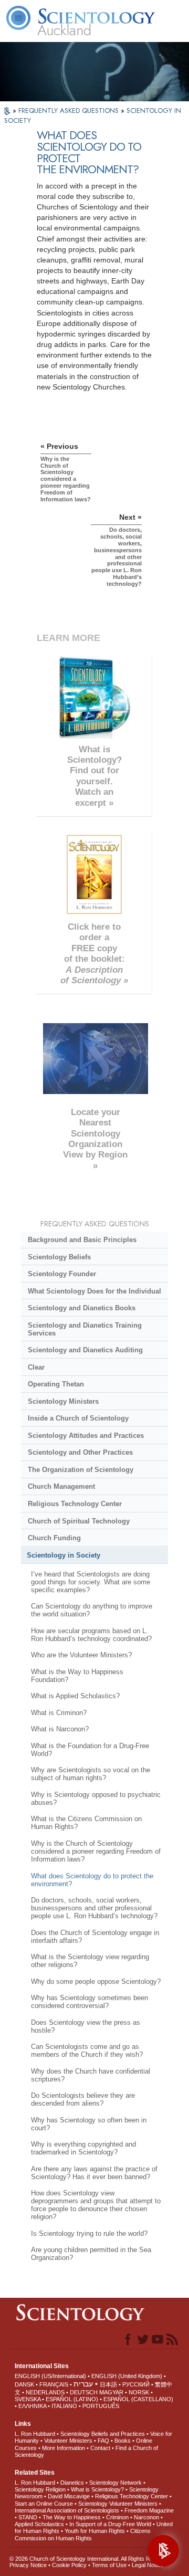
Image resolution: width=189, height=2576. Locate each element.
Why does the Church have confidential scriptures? (91, 2075)
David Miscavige (69, 2496)
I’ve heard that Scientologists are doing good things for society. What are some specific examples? (91, 1582)
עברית (83, 2384)
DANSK (24, 2384)
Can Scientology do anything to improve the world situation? (92, 1610)
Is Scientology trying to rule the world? (89, 2233)
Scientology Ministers (63, 1401)
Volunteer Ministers (68, 2441)
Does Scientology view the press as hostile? (86, 2026)
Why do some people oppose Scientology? (96, 1981)
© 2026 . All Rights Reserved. (91, 2559)
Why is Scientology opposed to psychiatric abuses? (96, 1799)
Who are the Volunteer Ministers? (81, 1655)
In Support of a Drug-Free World (110, 2524)
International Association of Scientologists (67, 2510)
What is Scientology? (97, 2489)
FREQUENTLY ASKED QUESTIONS (70, 111)
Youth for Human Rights (95, 2531)
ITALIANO (64, 2406)
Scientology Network (115, 2483)
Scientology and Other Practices (80, 1452)
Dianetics (72, 2483)
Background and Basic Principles (82, 1240)
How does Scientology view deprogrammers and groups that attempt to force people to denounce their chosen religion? (96, 2205)
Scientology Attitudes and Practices (86, 1436)
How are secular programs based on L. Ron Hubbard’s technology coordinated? (91, 1635)
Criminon (117, 2517)
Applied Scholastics (39, 2524)
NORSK (139, 2392)
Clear (36, 1367)
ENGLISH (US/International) (50, 2376)
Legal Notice (148, 2565)
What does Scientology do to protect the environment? (92, 1880)
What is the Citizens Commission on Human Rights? (86, 1823)
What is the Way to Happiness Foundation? (77, 1676)
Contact (100, 2448)
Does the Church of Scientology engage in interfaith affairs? (95, 1937)
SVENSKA (28, 2399)
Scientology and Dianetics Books (82, 1308)
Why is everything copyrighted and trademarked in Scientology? (83, 2148)
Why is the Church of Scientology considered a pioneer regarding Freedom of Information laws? (96, 1851)
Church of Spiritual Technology (79, 1521)
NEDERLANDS (45, 2392)
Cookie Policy (69, 2565)
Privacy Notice (28, 2565)
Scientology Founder (62, 1274)
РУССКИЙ (136, 2384)
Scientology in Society (64, 1555)
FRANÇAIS (54, 2384)
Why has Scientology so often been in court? (89, 2124)
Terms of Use (109, 2565)
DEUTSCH (84, 2392)
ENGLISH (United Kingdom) (127, 2376)
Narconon (146, 2517)
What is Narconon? (60, 1729)
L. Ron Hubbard (35, 2434)
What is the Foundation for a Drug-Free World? (90, 1750)
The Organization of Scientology (81, 1470)
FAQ (103, 2441)
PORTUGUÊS (101, 2406)
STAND (28, 2517)
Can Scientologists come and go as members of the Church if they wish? (87, 2051)
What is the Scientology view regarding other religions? (90, 1961)
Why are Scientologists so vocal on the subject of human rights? (91, 1774)
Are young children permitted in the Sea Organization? (91, 2254)
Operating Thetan (56, 1384)
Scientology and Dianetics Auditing (85, 1350)
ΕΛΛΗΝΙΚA (32, 2406)
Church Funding (54, 1538)
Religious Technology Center (75, 1504)
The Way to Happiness (72, 2517)
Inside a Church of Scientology (78, 1418)
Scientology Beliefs (59, 1257)
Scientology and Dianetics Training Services (85, 1329)
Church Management (61, 1486)
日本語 (108, 2384)
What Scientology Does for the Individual (94, 1291)
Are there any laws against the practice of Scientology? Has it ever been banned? (94, 2173)
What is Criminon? (59, 1713)
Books (123, 2441)
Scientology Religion (40, 2489)
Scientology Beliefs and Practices (103, 2434)
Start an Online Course (44, 2504)
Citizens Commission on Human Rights (83, 2534)
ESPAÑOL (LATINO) (72, 2399)
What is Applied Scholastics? (75, 1696)
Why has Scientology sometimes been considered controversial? (90, 2002)
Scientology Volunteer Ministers (118, 2504)
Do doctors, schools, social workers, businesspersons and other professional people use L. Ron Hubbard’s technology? (94, 1908)
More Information (64, 2448)
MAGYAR (111, 2392)
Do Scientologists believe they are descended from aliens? (83, 2099)
